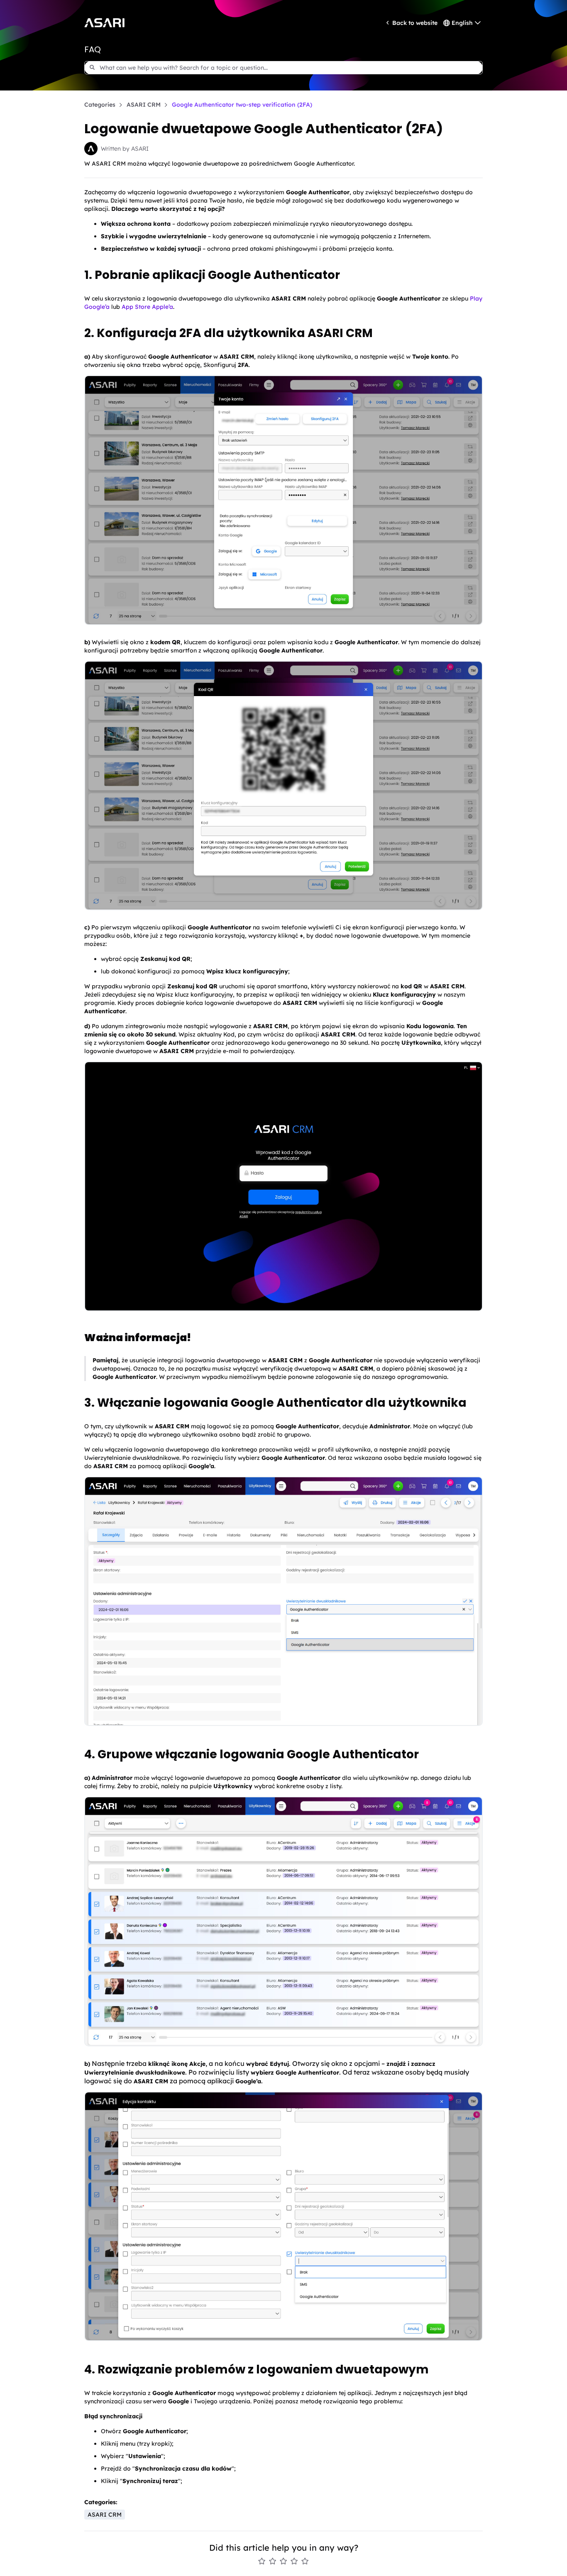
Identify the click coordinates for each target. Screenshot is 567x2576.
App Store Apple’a (147, 307)
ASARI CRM (144, 105)
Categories (100, 105)
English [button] (462, 23)
